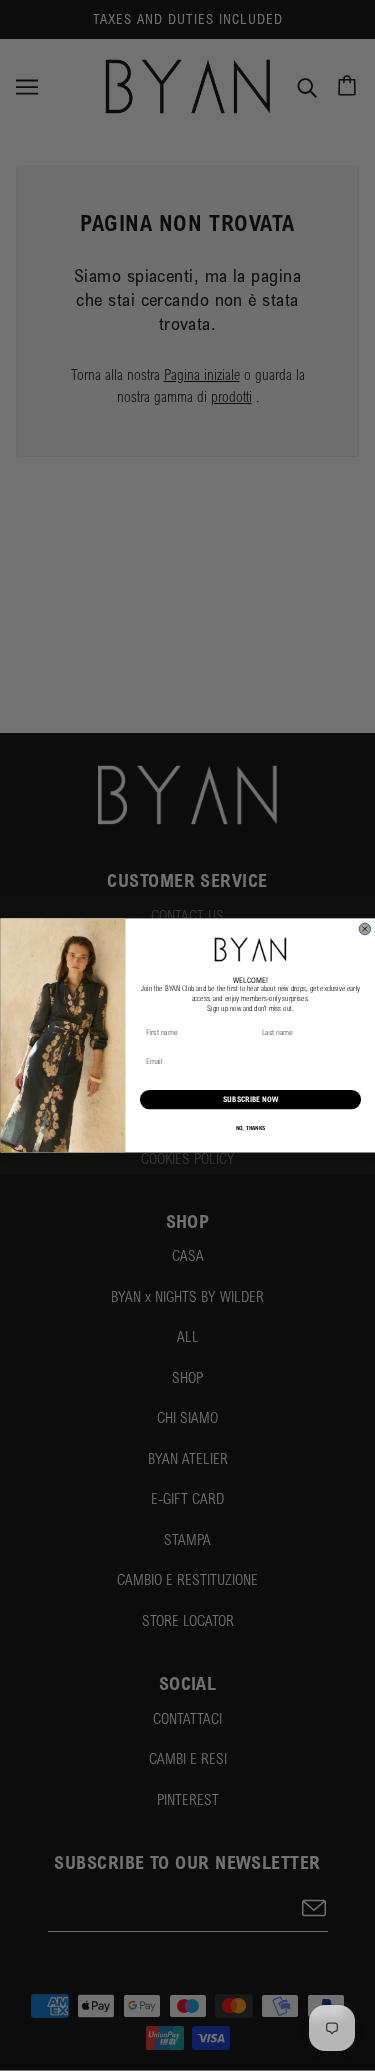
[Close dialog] (365, 929)
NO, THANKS (250, 1128)
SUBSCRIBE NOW (250, 1100)
